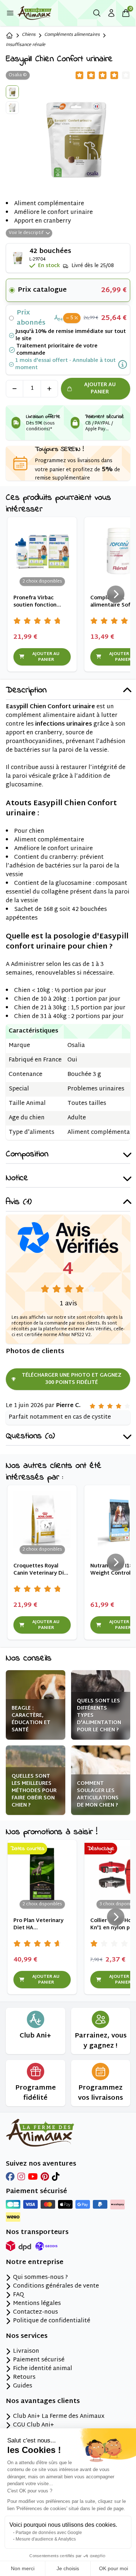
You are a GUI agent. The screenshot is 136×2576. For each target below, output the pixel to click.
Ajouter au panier (100, 388)
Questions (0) (30, 1437)
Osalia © (18, 75)
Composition (27, 1155)
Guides (23, 2386)
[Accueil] (9, 35)
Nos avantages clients (43, 2402)
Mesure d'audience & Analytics (46, 2539)
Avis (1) (19, 1202)
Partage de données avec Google (49, 2533)
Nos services (27, 2336)
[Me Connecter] (111, 13)
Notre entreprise (35, 2263)
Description (26, 691)
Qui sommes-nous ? (40, 2278)
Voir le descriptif (26, 233)
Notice (17, 1179)
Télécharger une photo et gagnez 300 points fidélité (72, 1379)
